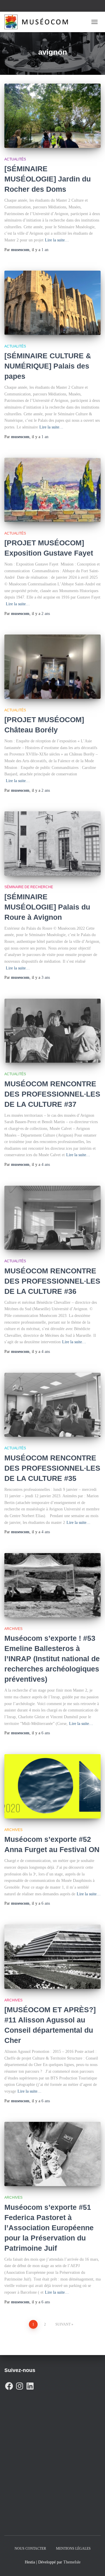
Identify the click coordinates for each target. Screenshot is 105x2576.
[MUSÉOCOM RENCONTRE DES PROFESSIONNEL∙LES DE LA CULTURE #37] (52, 1031)
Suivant (63, 2324)
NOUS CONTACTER (30, 2549)
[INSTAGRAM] (20, 2385)
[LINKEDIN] (30, 2385)
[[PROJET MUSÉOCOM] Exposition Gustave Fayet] (52, 490)
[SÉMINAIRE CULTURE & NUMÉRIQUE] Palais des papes (48, 366)
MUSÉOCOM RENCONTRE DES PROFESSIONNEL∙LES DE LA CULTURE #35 (52, 1468)
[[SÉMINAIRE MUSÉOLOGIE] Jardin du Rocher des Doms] (52, 116)
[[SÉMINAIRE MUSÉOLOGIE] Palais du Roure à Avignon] (52, 843)
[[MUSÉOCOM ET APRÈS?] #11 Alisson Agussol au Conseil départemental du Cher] (52, 1957)
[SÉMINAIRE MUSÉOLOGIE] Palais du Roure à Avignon (47, 907)
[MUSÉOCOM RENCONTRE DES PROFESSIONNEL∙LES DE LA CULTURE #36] (52, 1218)
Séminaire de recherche (29, 887)
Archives (13, 1629)
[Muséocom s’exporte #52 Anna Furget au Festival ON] (52, 1786)
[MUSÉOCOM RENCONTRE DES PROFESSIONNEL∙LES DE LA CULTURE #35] (52, 1405)
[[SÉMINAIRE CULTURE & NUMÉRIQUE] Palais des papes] (52, 303)
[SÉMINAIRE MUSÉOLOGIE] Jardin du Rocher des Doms (48, 179)
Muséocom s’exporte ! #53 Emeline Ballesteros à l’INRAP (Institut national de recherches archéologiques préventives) (52, 1659)
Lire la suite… (57, 240)
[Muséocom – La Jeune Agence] (38, 22)
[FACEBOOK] (9, 2385)
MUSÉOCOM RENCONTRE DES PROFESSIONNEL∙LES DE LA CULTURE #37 (52, 1094)
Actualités (15, 159)
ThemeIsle (72, 2562)
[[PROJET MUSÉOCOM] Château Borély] (52, 667)
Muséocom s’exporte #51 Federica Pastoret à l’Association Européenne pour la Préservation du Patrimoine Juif (49, 2228)
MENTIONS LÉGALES (73, 2549)
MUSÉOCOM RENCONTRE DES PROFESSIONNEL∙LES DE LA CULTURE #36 (52, 1281)
